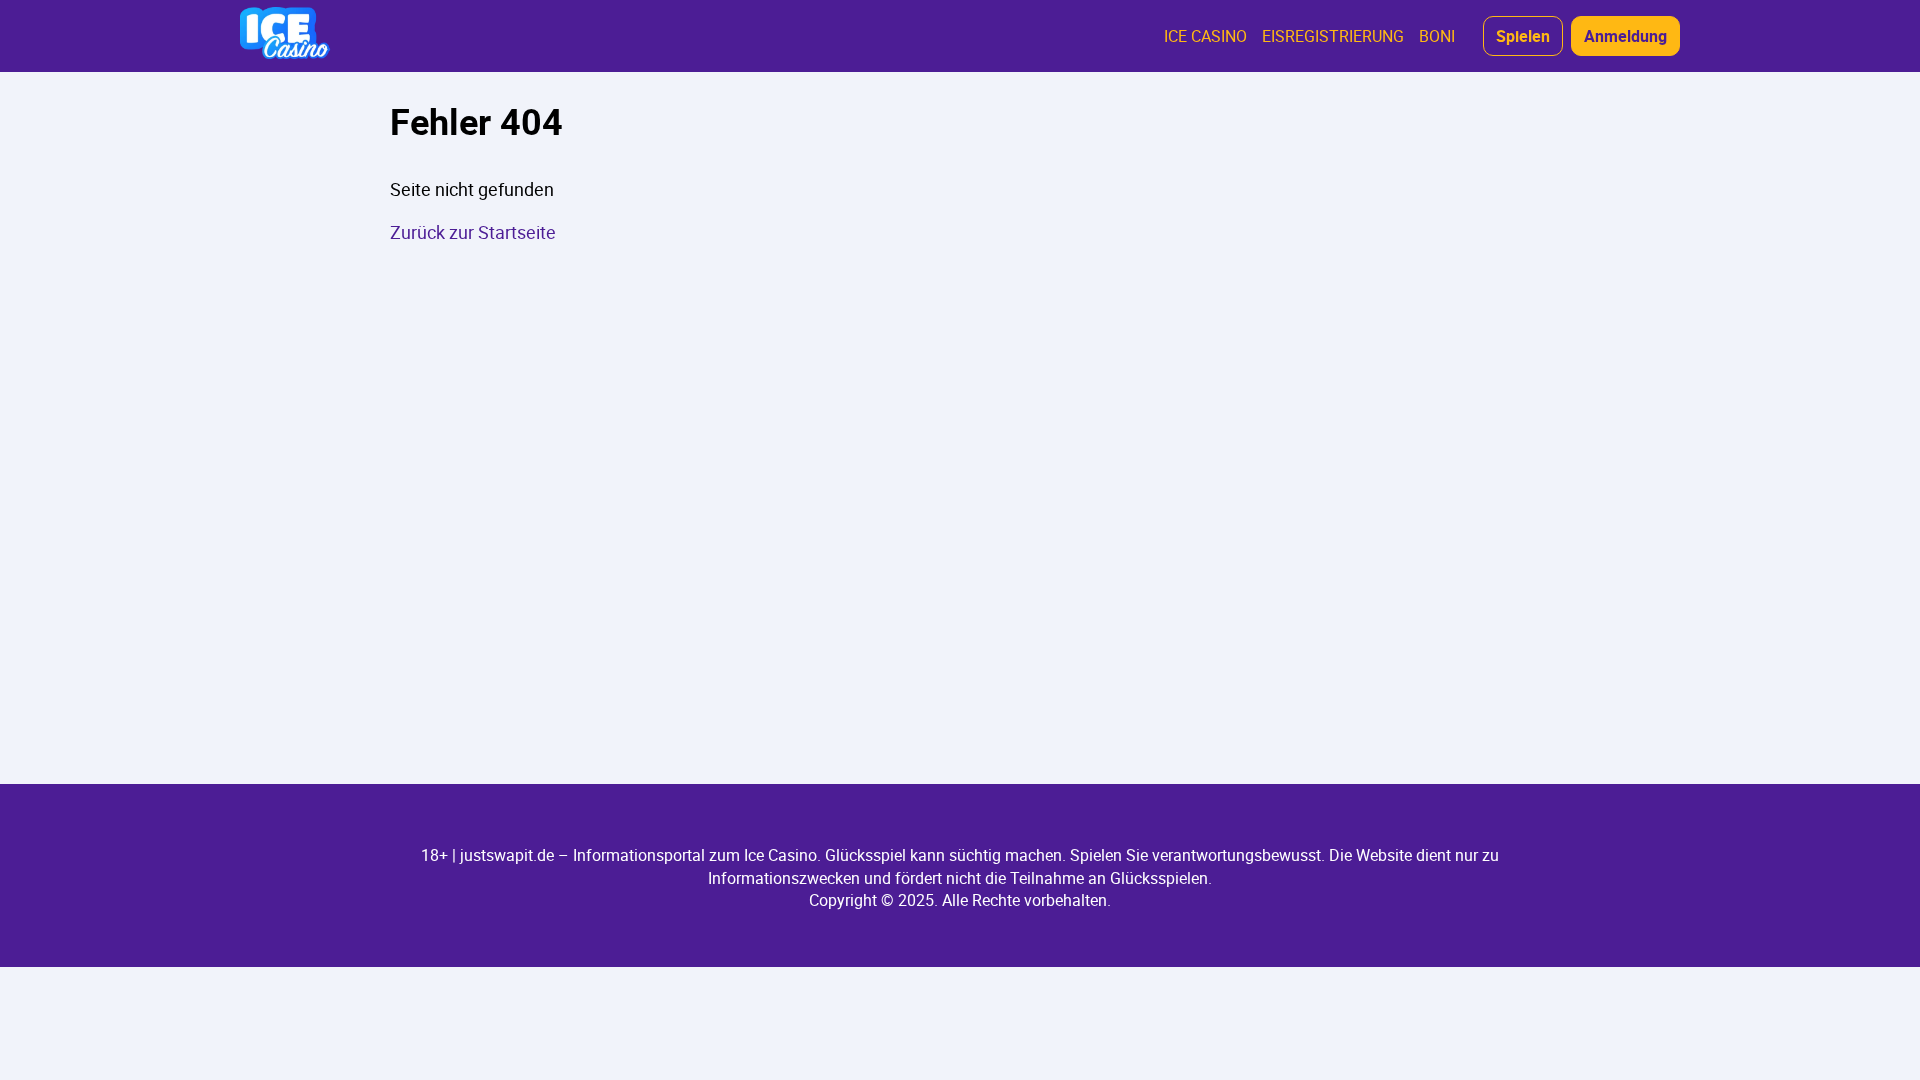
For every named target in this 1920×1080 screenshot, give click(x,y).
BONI (1437, 36)
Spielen (1523, 36)
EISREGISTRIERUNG (1333, 36)
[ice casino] (285, 36)
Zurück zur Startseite (473, 232)
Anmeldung (1625, 36)
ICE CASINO (1205, 36)
